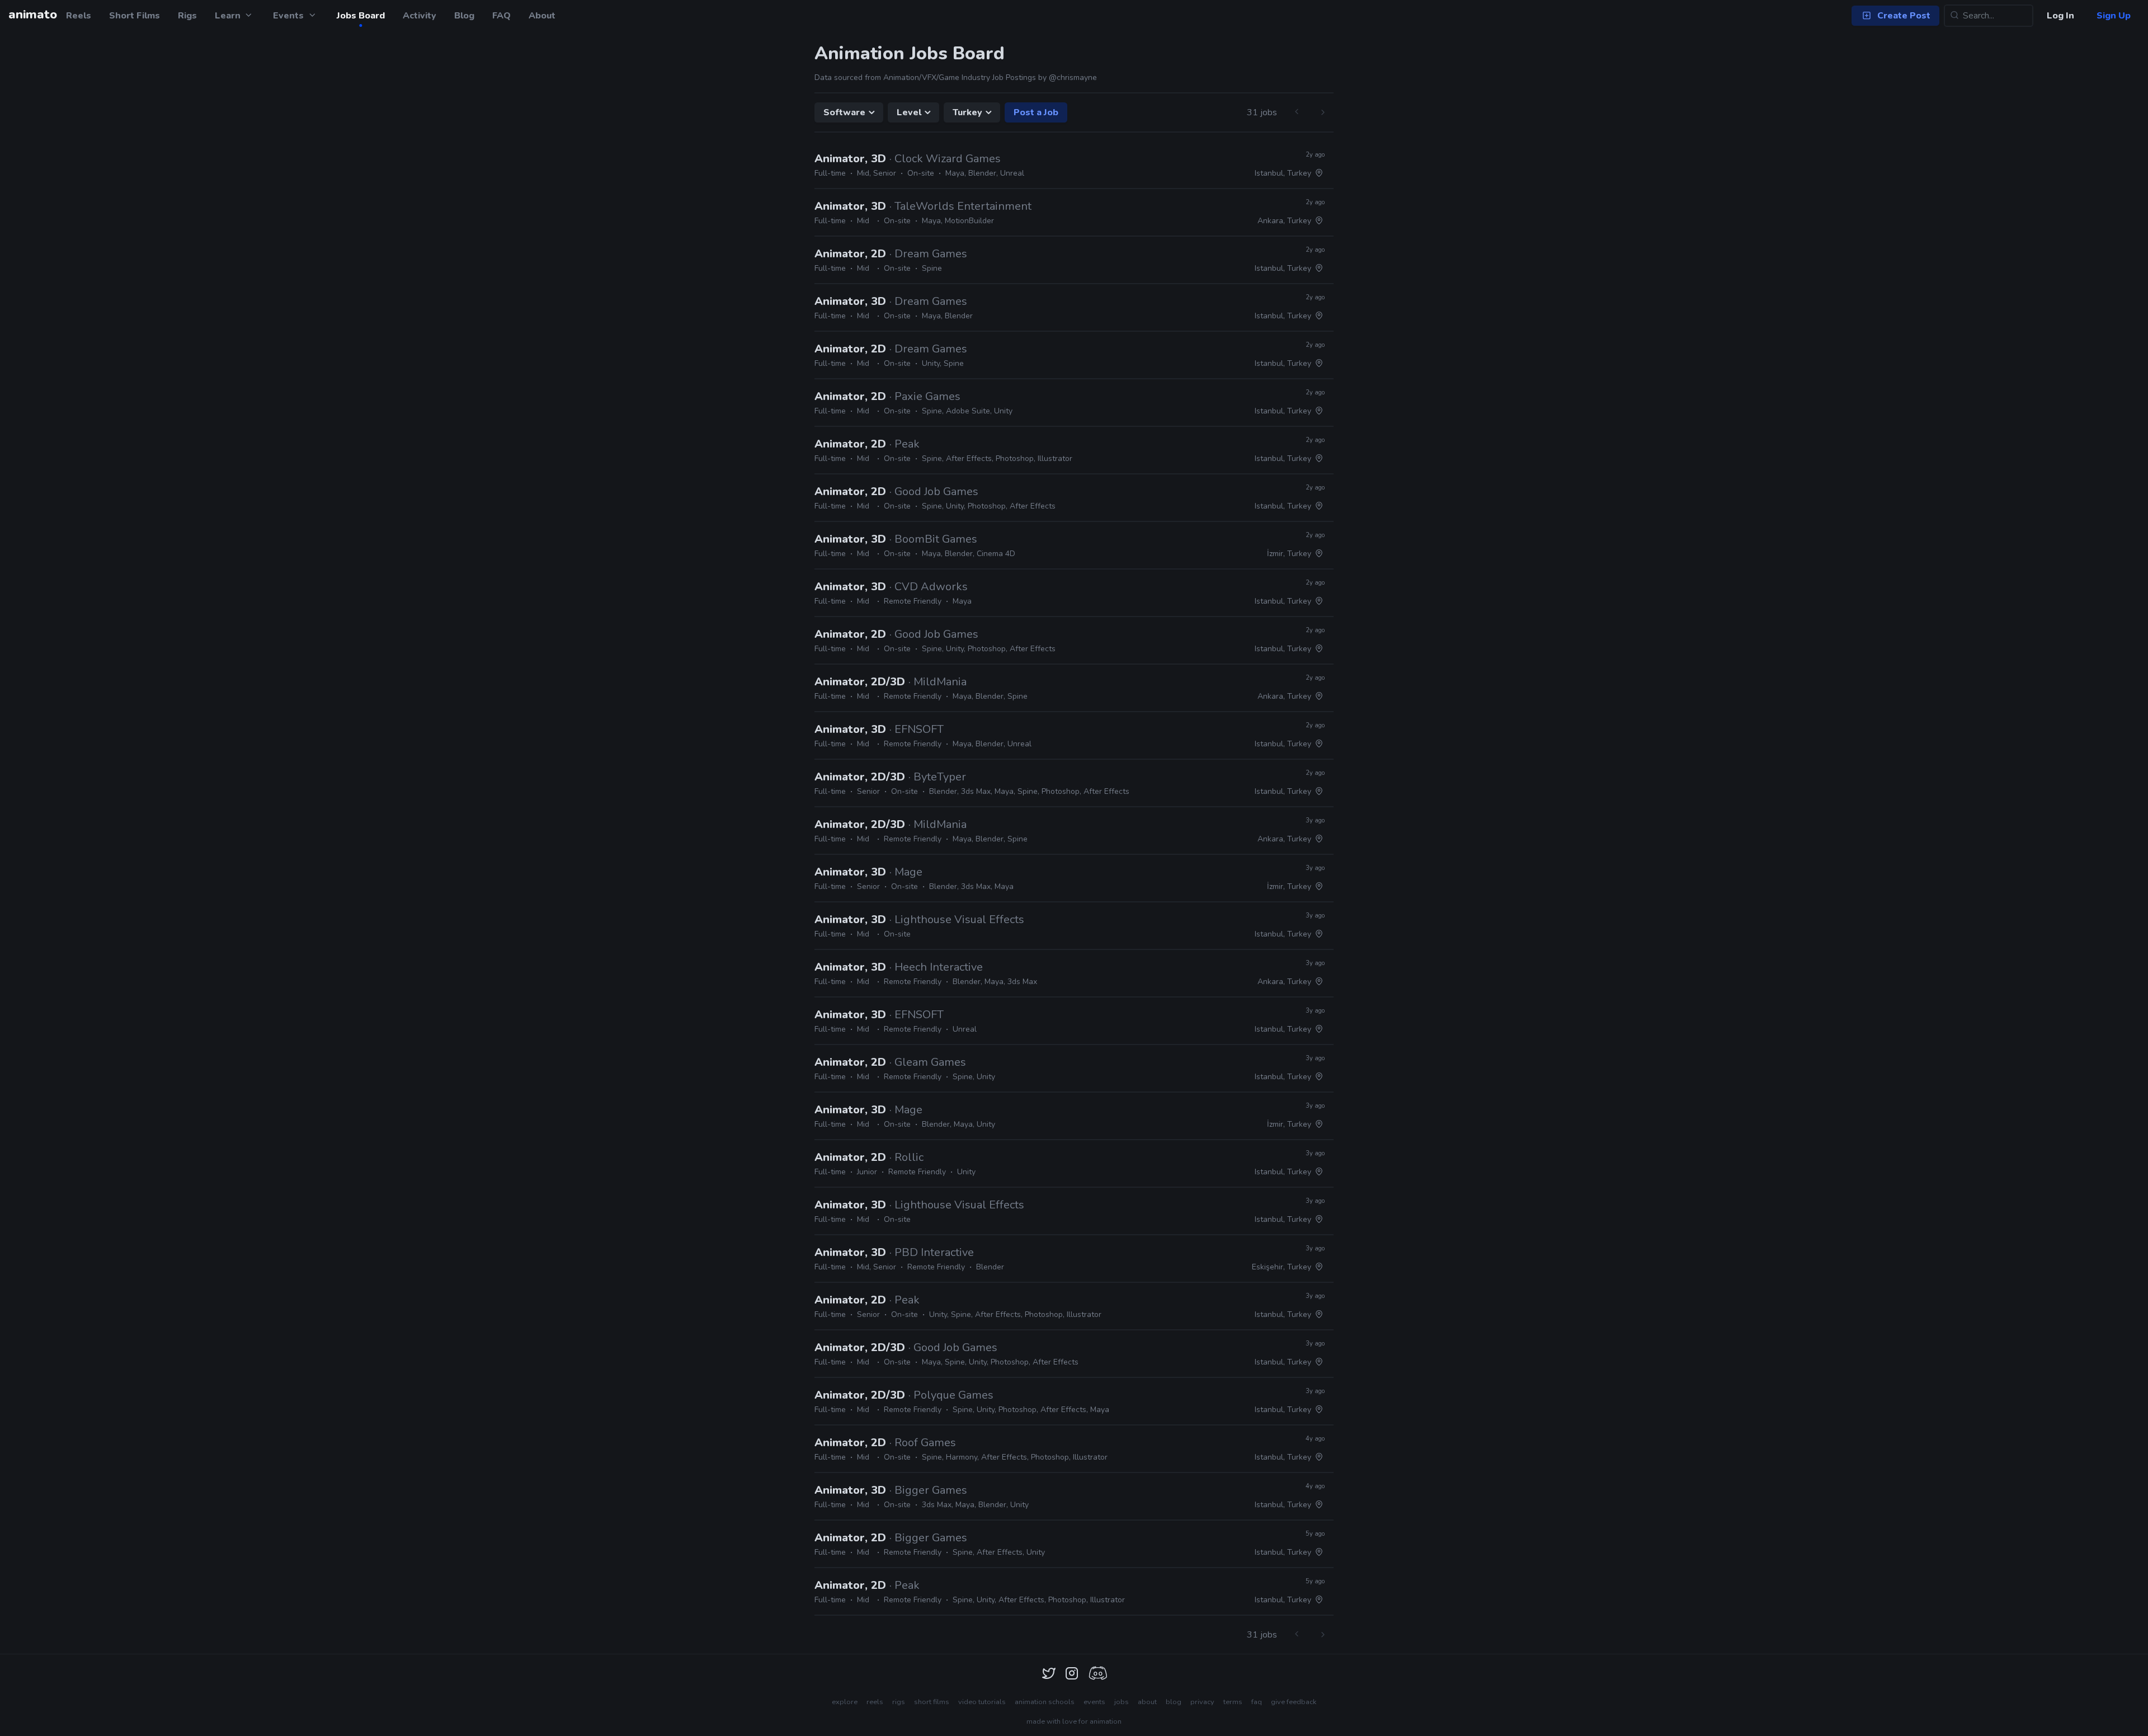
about (1147, 1702)
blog (1174, 1702)
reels (875, 1702)
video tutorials (982, 1702)
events (1094, 1702)
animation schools (1045, 1702)
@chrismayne (1073, 77)
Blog (464, 16)
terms (1233, 1702)
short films (932, 1702)
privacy (1202, 1702)
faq (1257, 1702)
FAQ (501, 16)
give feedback (1294, 1702)
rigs (899, 1702)
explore (845, 1702)
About (542, 16)
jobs (1122, 1702)
